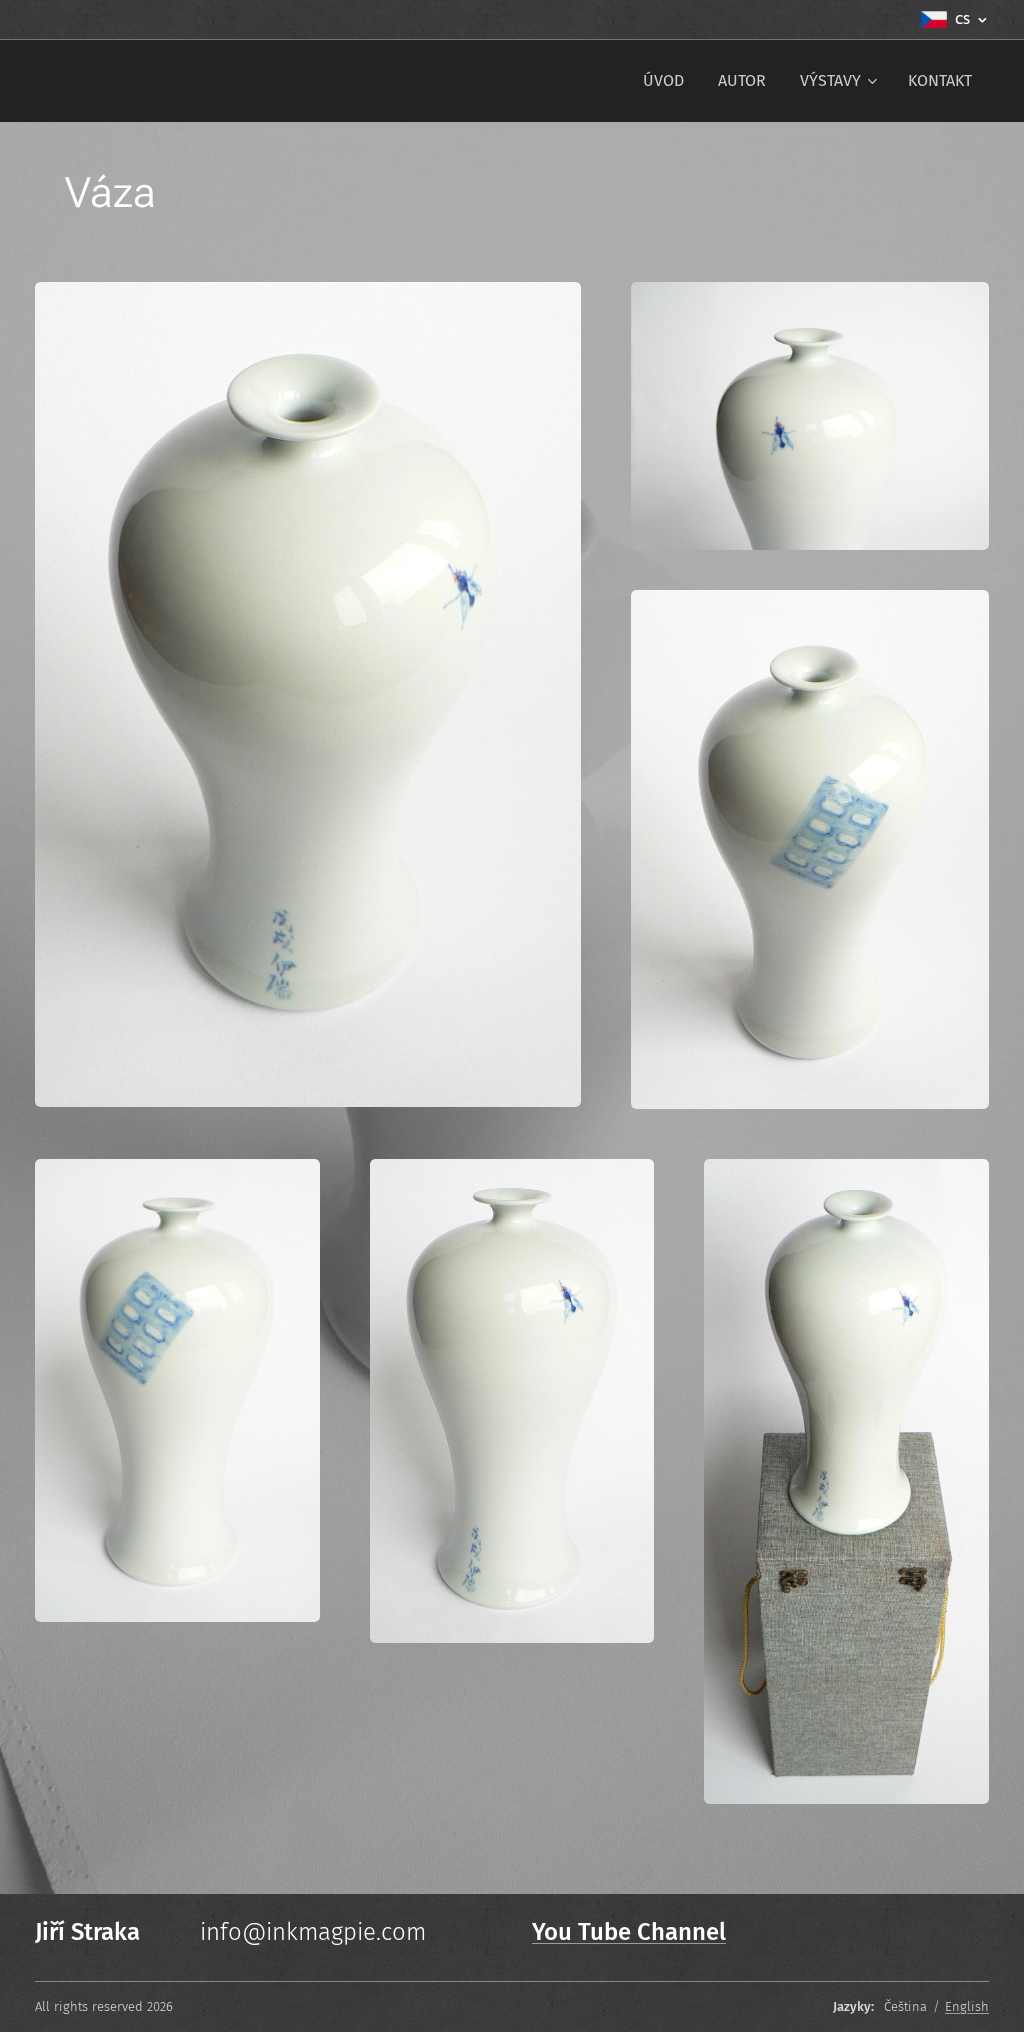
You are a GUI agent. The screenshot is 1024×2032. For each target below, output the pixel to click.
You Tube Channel (629, 1932)
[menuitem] (663, 81)
